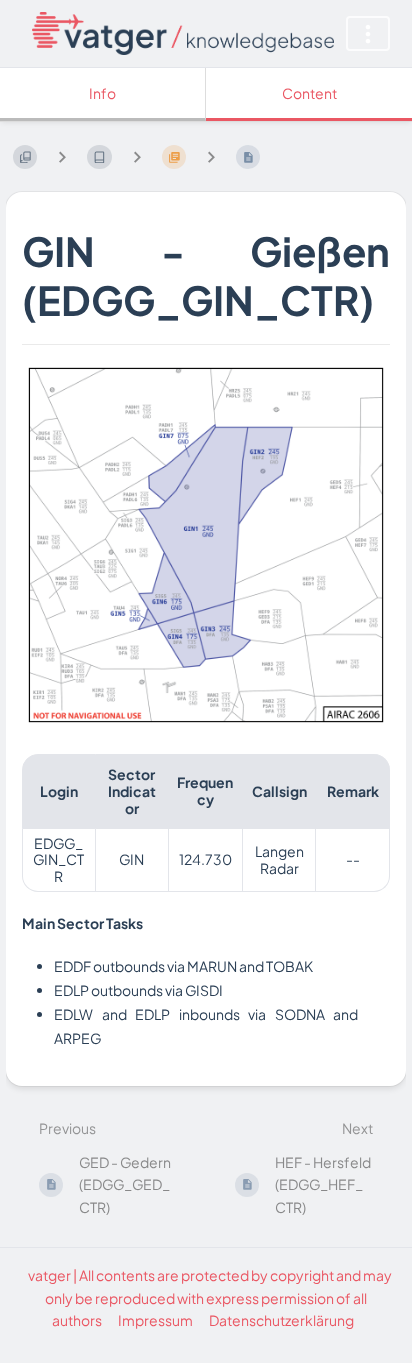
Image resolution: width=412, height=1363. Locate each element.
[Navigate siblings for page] (211, 156)
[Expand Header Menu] (368, 33)
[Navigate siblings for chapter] (137, 156)
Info (102, 93)
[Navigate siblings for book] (62, 156)
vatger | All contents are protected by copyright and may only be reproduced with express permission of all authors (210, 1297)
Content (309, 93)
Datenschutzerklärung (281, 1320)
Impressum (155, 1320)
